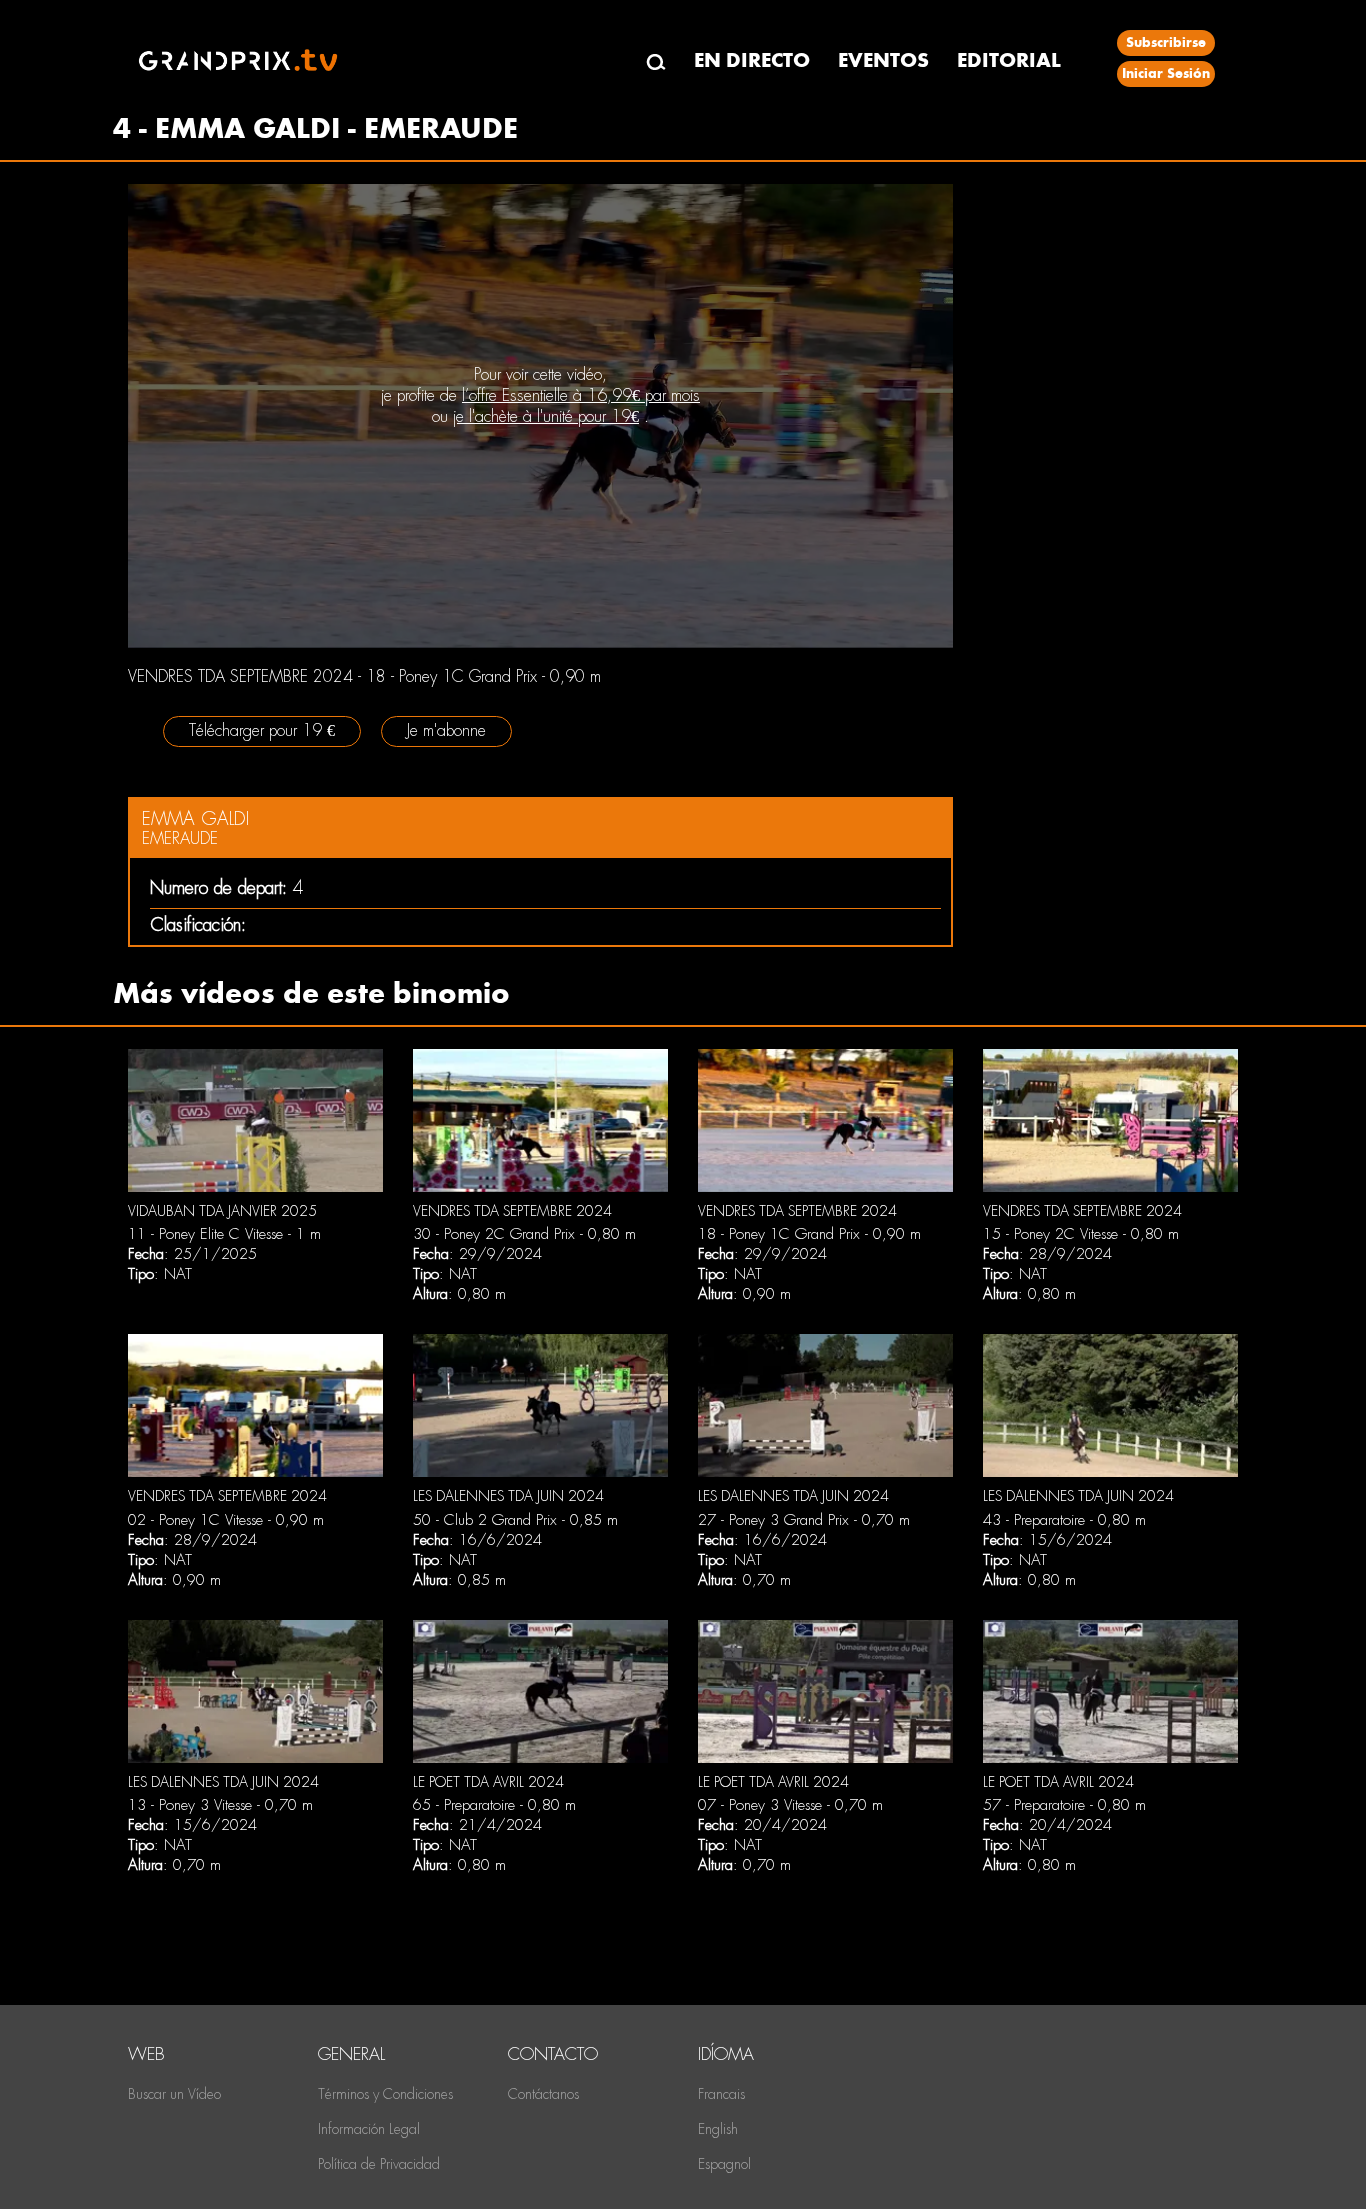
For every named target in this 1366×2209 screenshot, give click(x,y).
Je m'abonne (446, 730)
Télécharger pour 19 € (262, 730)
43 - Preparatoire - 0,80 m (1064, 1520)
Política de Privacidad (379, 2164)
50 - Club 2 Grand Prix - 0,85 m (515, 1520)
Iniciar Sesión (1166, 73)
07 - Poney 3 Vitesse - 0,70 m (790, 1805)
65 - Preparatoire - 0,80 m (494, 1805)
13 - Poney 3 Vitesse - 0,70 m (220, 1805)
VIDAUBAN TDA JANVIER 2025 (222, 1211)
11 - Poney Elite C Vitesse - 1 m (224, 1234)
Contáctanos (543, 2094)
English (718, 2129)
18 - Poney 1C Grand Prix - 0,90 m (809, 1234)
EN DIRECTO (752, 60)
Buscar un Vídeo (174, 2094)
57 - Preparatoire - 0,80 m (1064, 1805)
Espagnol (724, 2164)
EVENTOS (883, 60)
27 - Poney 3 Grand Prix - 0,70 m (804, 1520)
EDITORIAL (1009, 60)
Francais (721, 2094)
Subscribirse (1166, 42)
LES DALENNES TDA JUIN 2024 (508, 1496)
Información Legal (369, 2129)
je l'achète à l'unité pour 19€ (546, 416)
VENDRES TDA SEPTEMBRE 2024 (512, 1211)
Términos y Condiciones (385, 2094)
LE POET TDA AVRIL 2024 (488, 1782)
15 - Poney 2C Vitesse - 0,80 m (1081, 1234)
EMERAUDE (180, 838)
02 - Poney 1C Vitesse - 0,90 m (226, 1520)
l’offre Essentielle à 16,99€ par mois (581, 395)
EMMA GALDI (195, 818)
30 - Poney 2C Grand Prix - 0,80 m (524, 1234)
